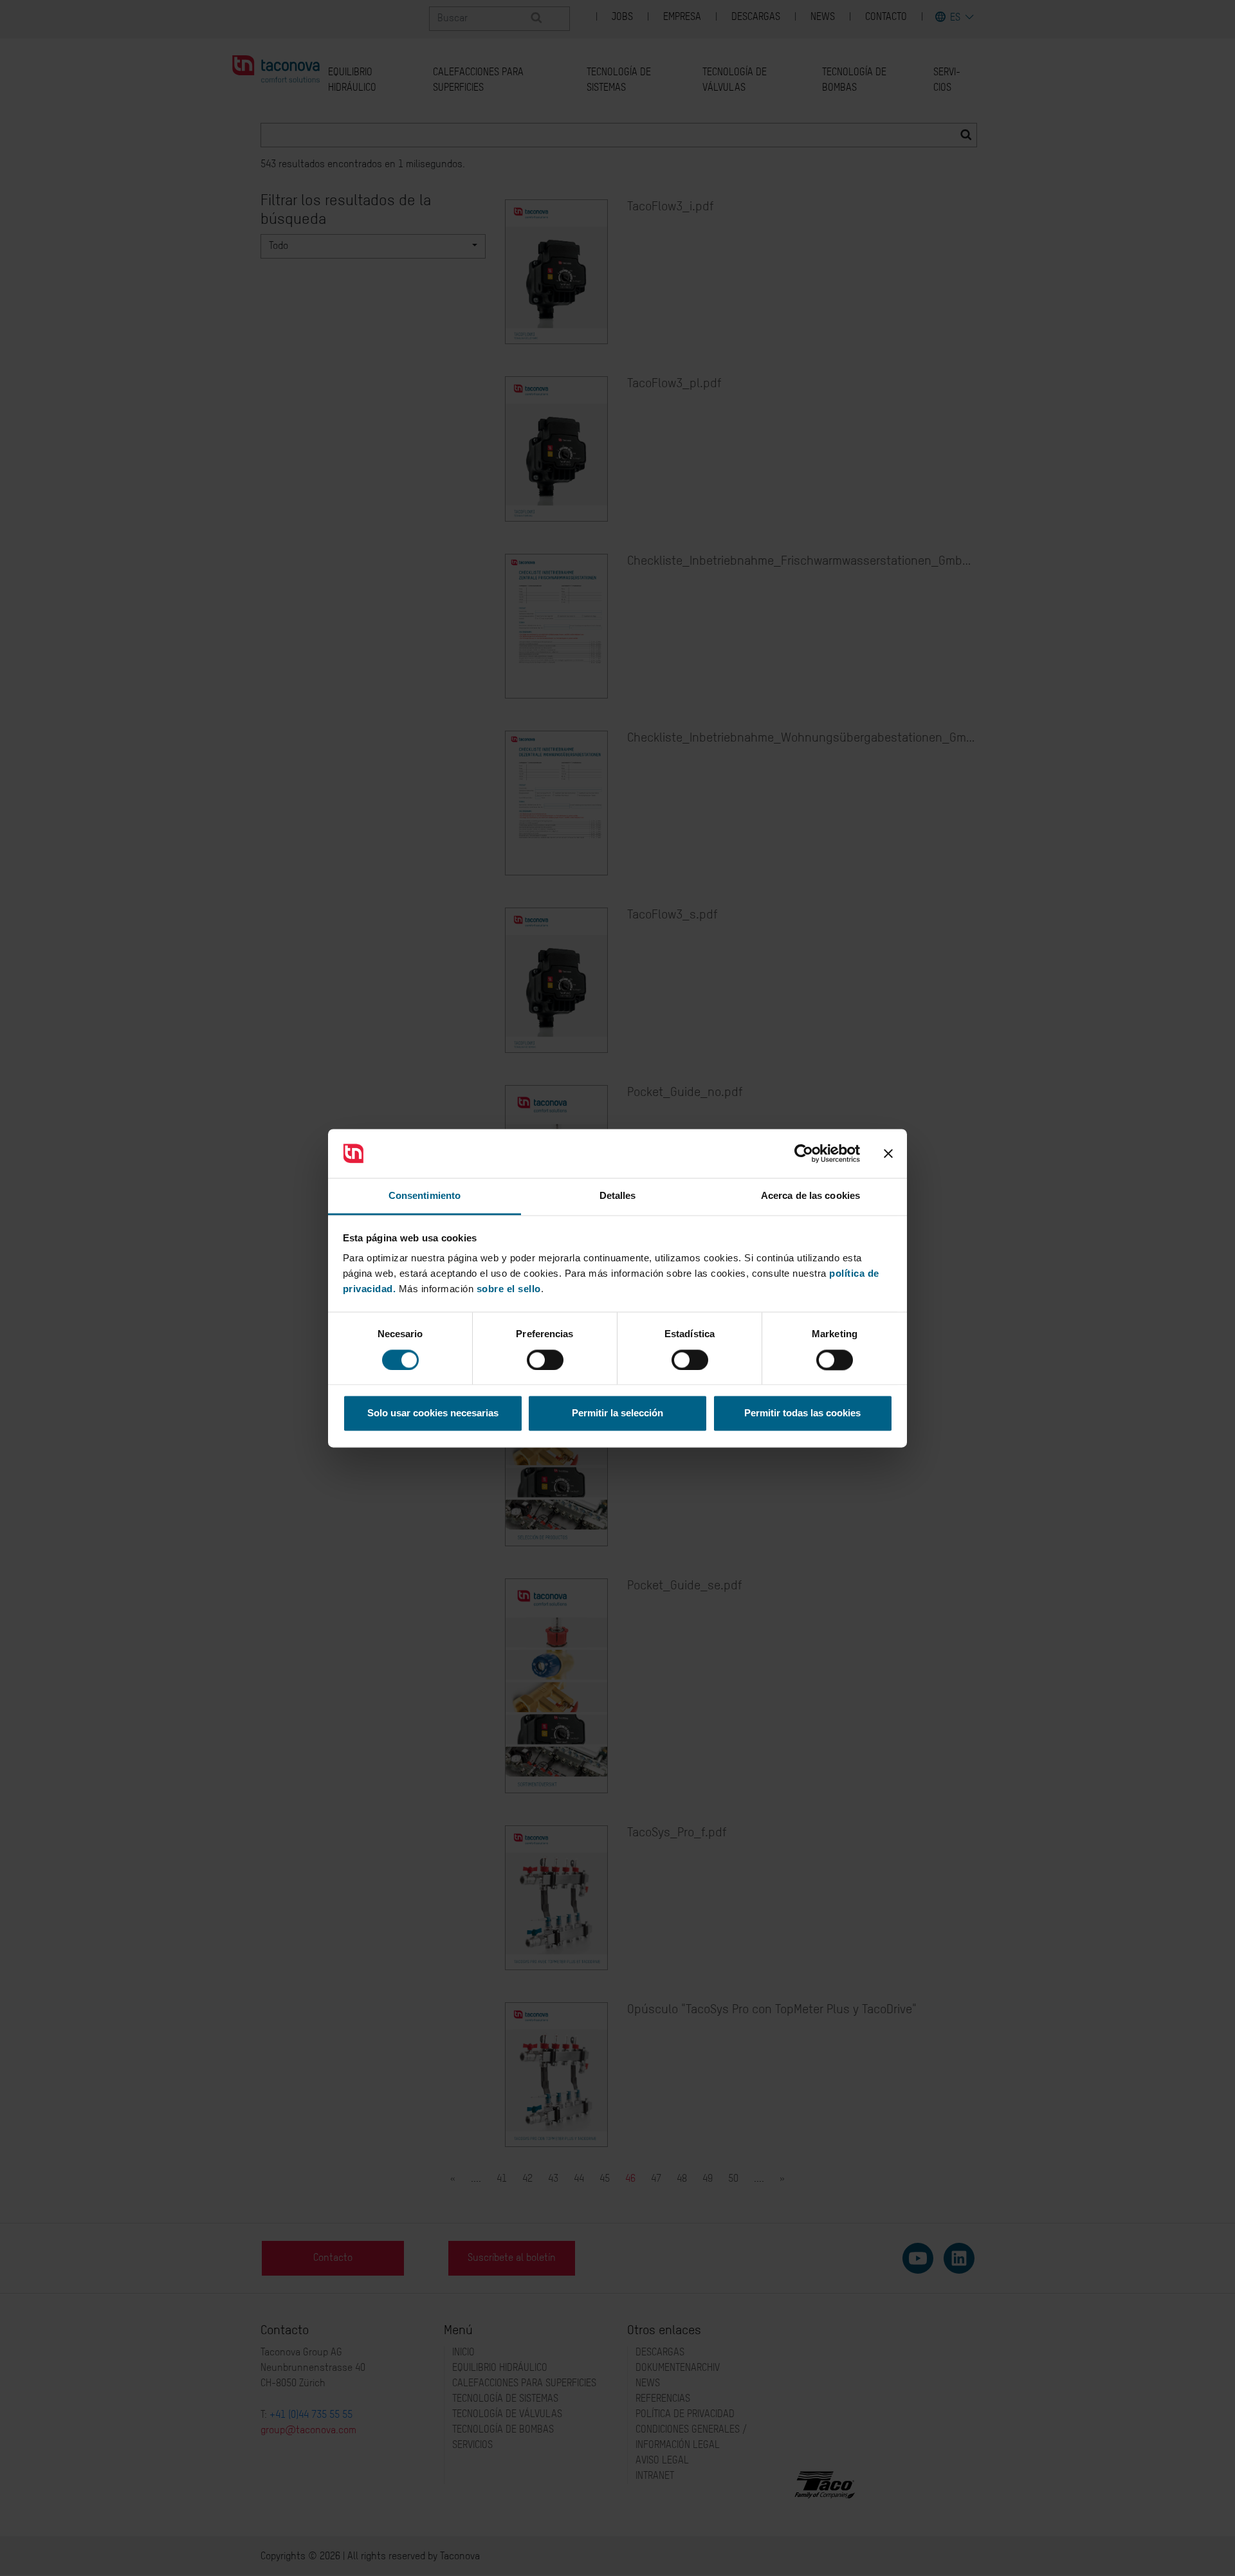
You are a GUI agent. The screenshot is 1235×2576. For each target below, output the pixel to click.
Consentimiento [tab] (425, 1196)
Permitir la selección (617, 1413)
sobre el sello (509, 1289)
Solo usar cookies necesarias (433, 1413)
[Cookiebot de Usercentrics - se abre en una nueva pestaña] (804, 1153)
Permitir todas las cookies (802, 1413)
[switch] (545, 1360)
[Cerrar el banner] (888, 1153)
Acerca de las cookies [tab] (810, 1196)
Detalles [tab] (618, 1196)
